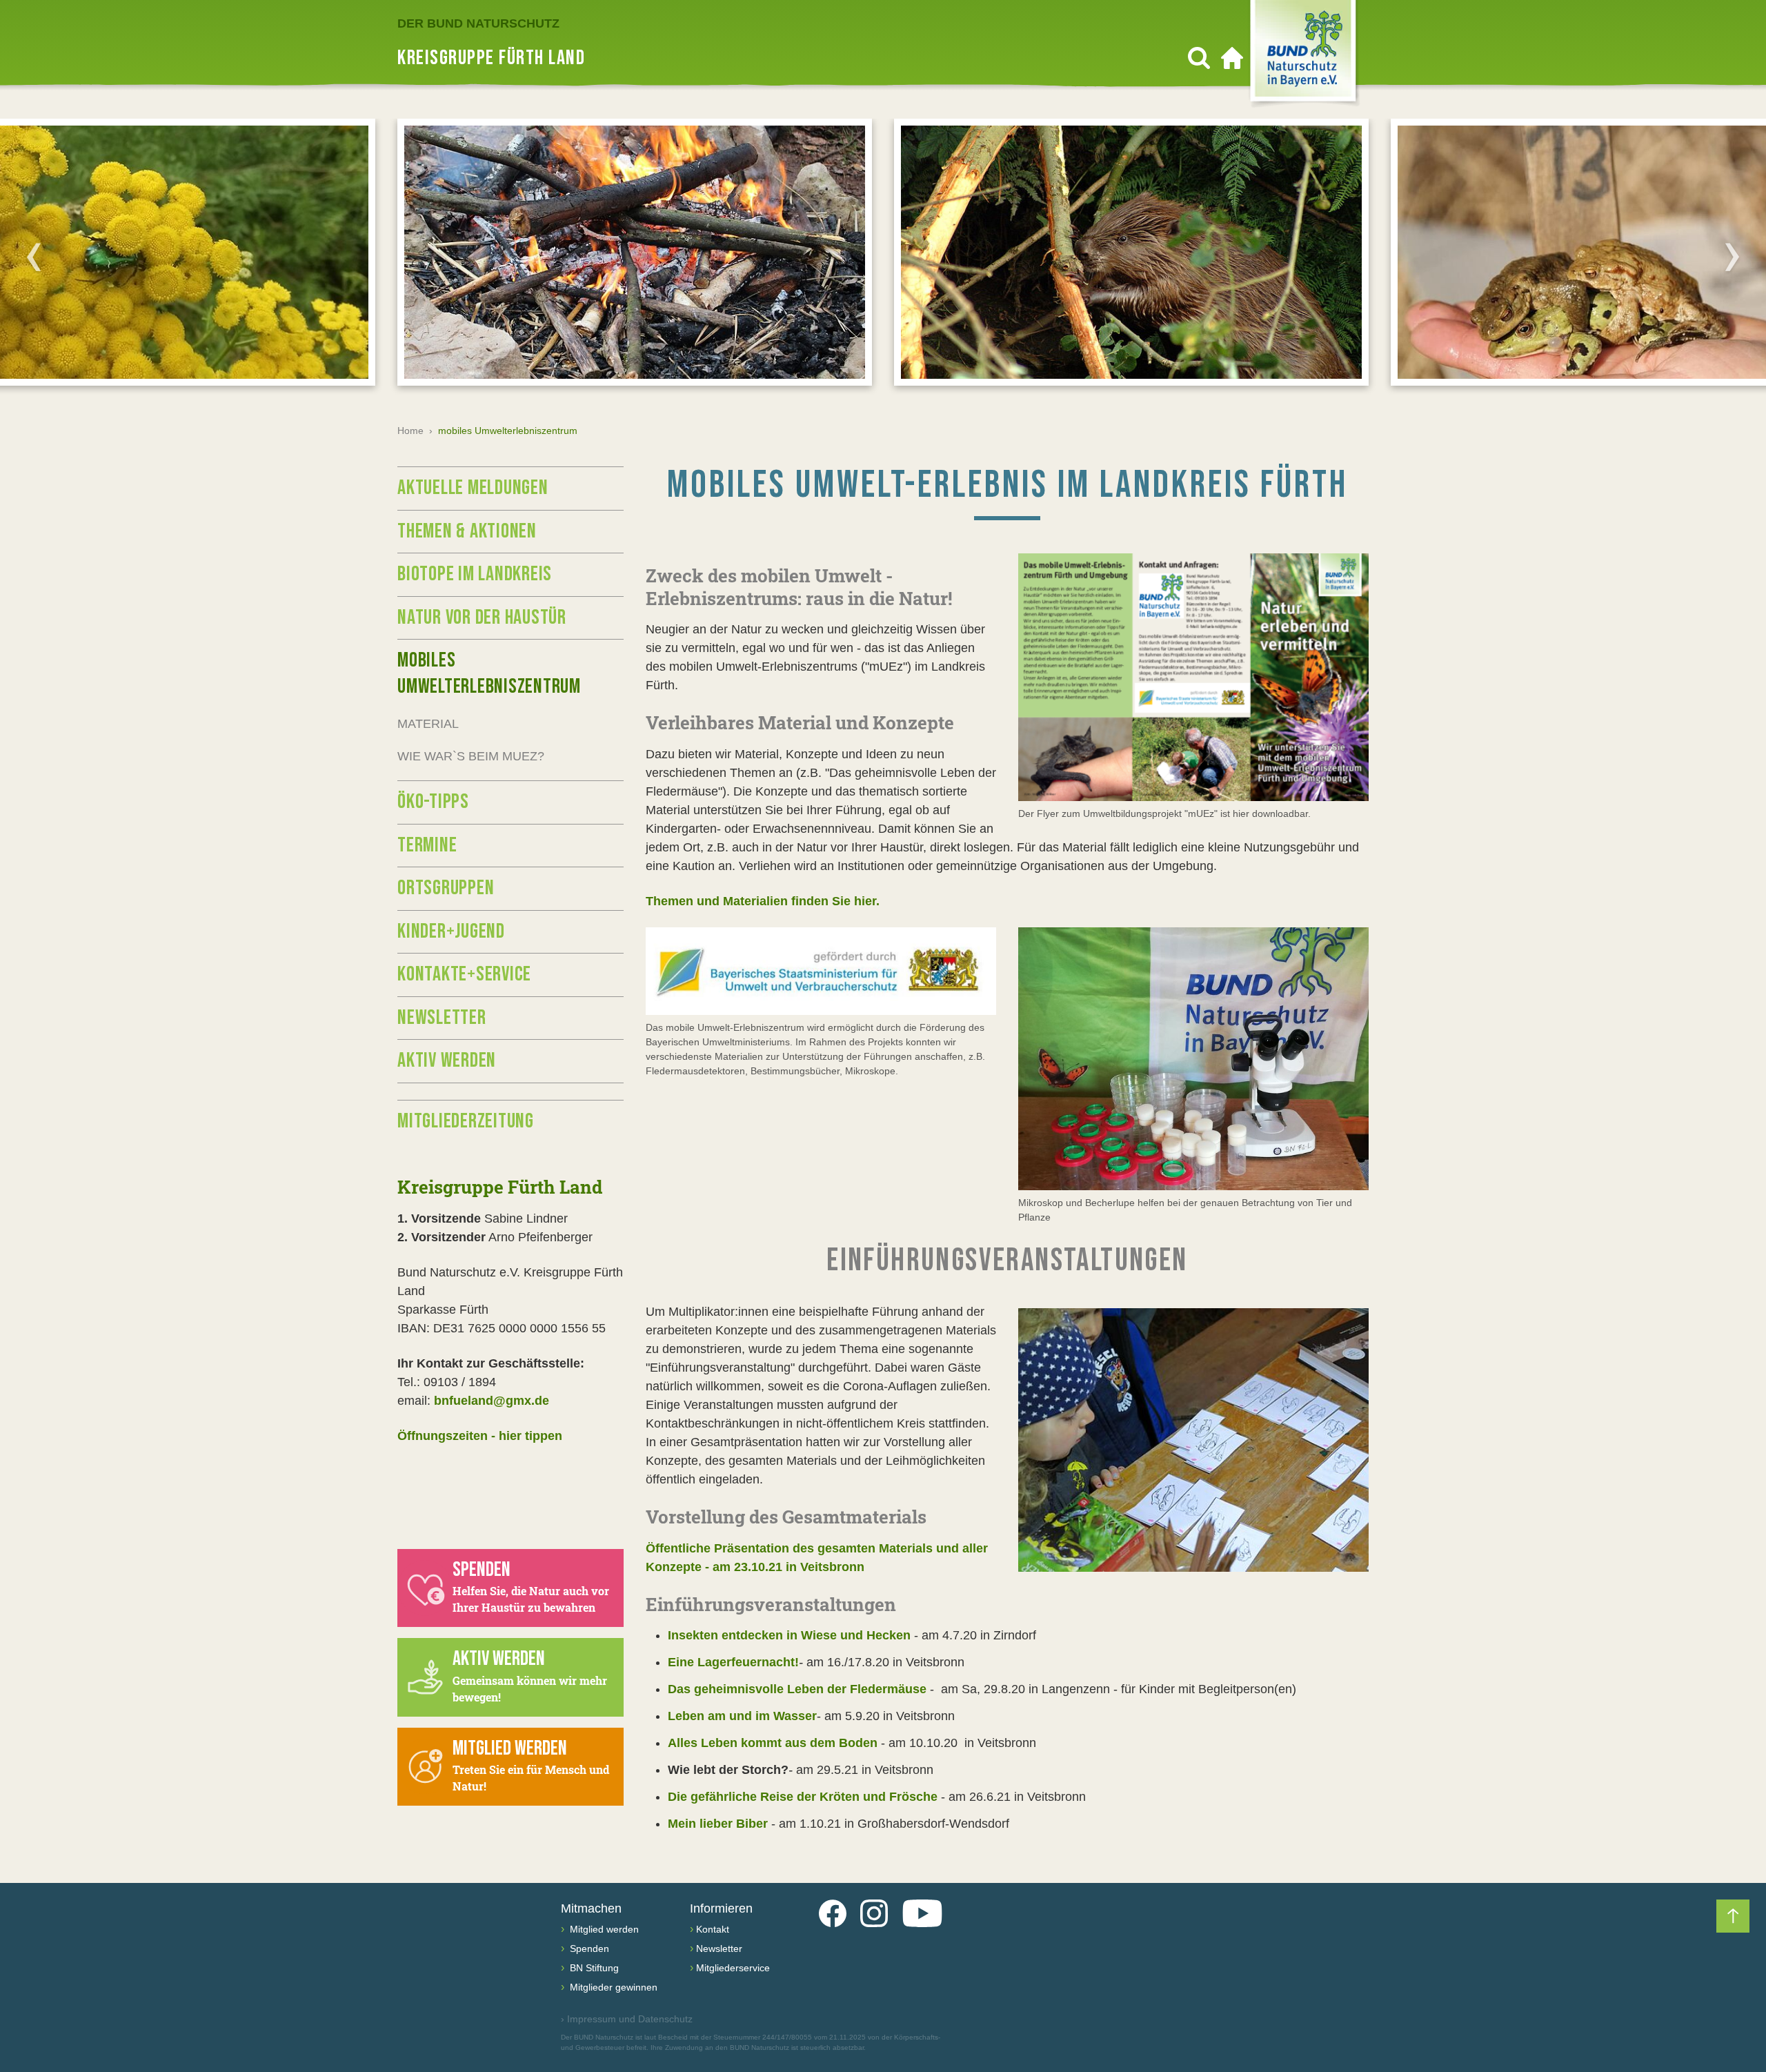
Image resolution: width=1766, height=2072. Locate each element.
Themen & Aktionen (467, 531)
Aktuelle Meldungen (473, 488)
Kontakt (713, 1929)
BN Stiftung (593, 1968)
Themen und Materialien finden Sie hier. (763, 901)
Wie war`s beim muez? (471, 756)
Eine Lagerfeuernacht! (733, 1662)
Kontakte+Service (464, 974)
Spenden (588, 1948)
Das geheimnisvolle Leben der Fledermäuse (797, 1689)
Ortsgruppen (446, 888)
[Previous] (34, 257)
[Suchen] (1199, 58)
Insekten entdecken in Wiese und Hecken (789, 1635)
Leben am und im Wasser (742, 1716)
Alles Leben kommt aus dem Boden (773, 1743)
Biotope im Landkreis (475, 574)
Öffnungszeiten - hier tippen (480, 1436)
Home (410, 431)
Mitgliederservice (733, 1968)
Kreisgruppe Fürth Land (500, 1187)
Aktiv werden (447, 1060)
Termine (427, 845)
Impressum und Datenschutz (627, 2019)
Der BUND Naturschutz (478, 23)
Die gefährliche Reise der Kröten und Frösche (803, 1797)
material (428, 724)
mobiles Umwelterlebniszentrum (489, 673)
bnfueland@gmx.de (492, 1401)
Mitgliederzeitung (466, 1121)
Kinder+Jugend (451, 931)
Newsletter (442, 1018)
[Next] (1732, 257)
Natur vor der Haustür (482, 618)
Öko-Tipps (433, 802)
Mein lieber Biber (718, 1824)
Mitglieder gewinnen (612, 1987)
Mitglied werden (603, 1929)
